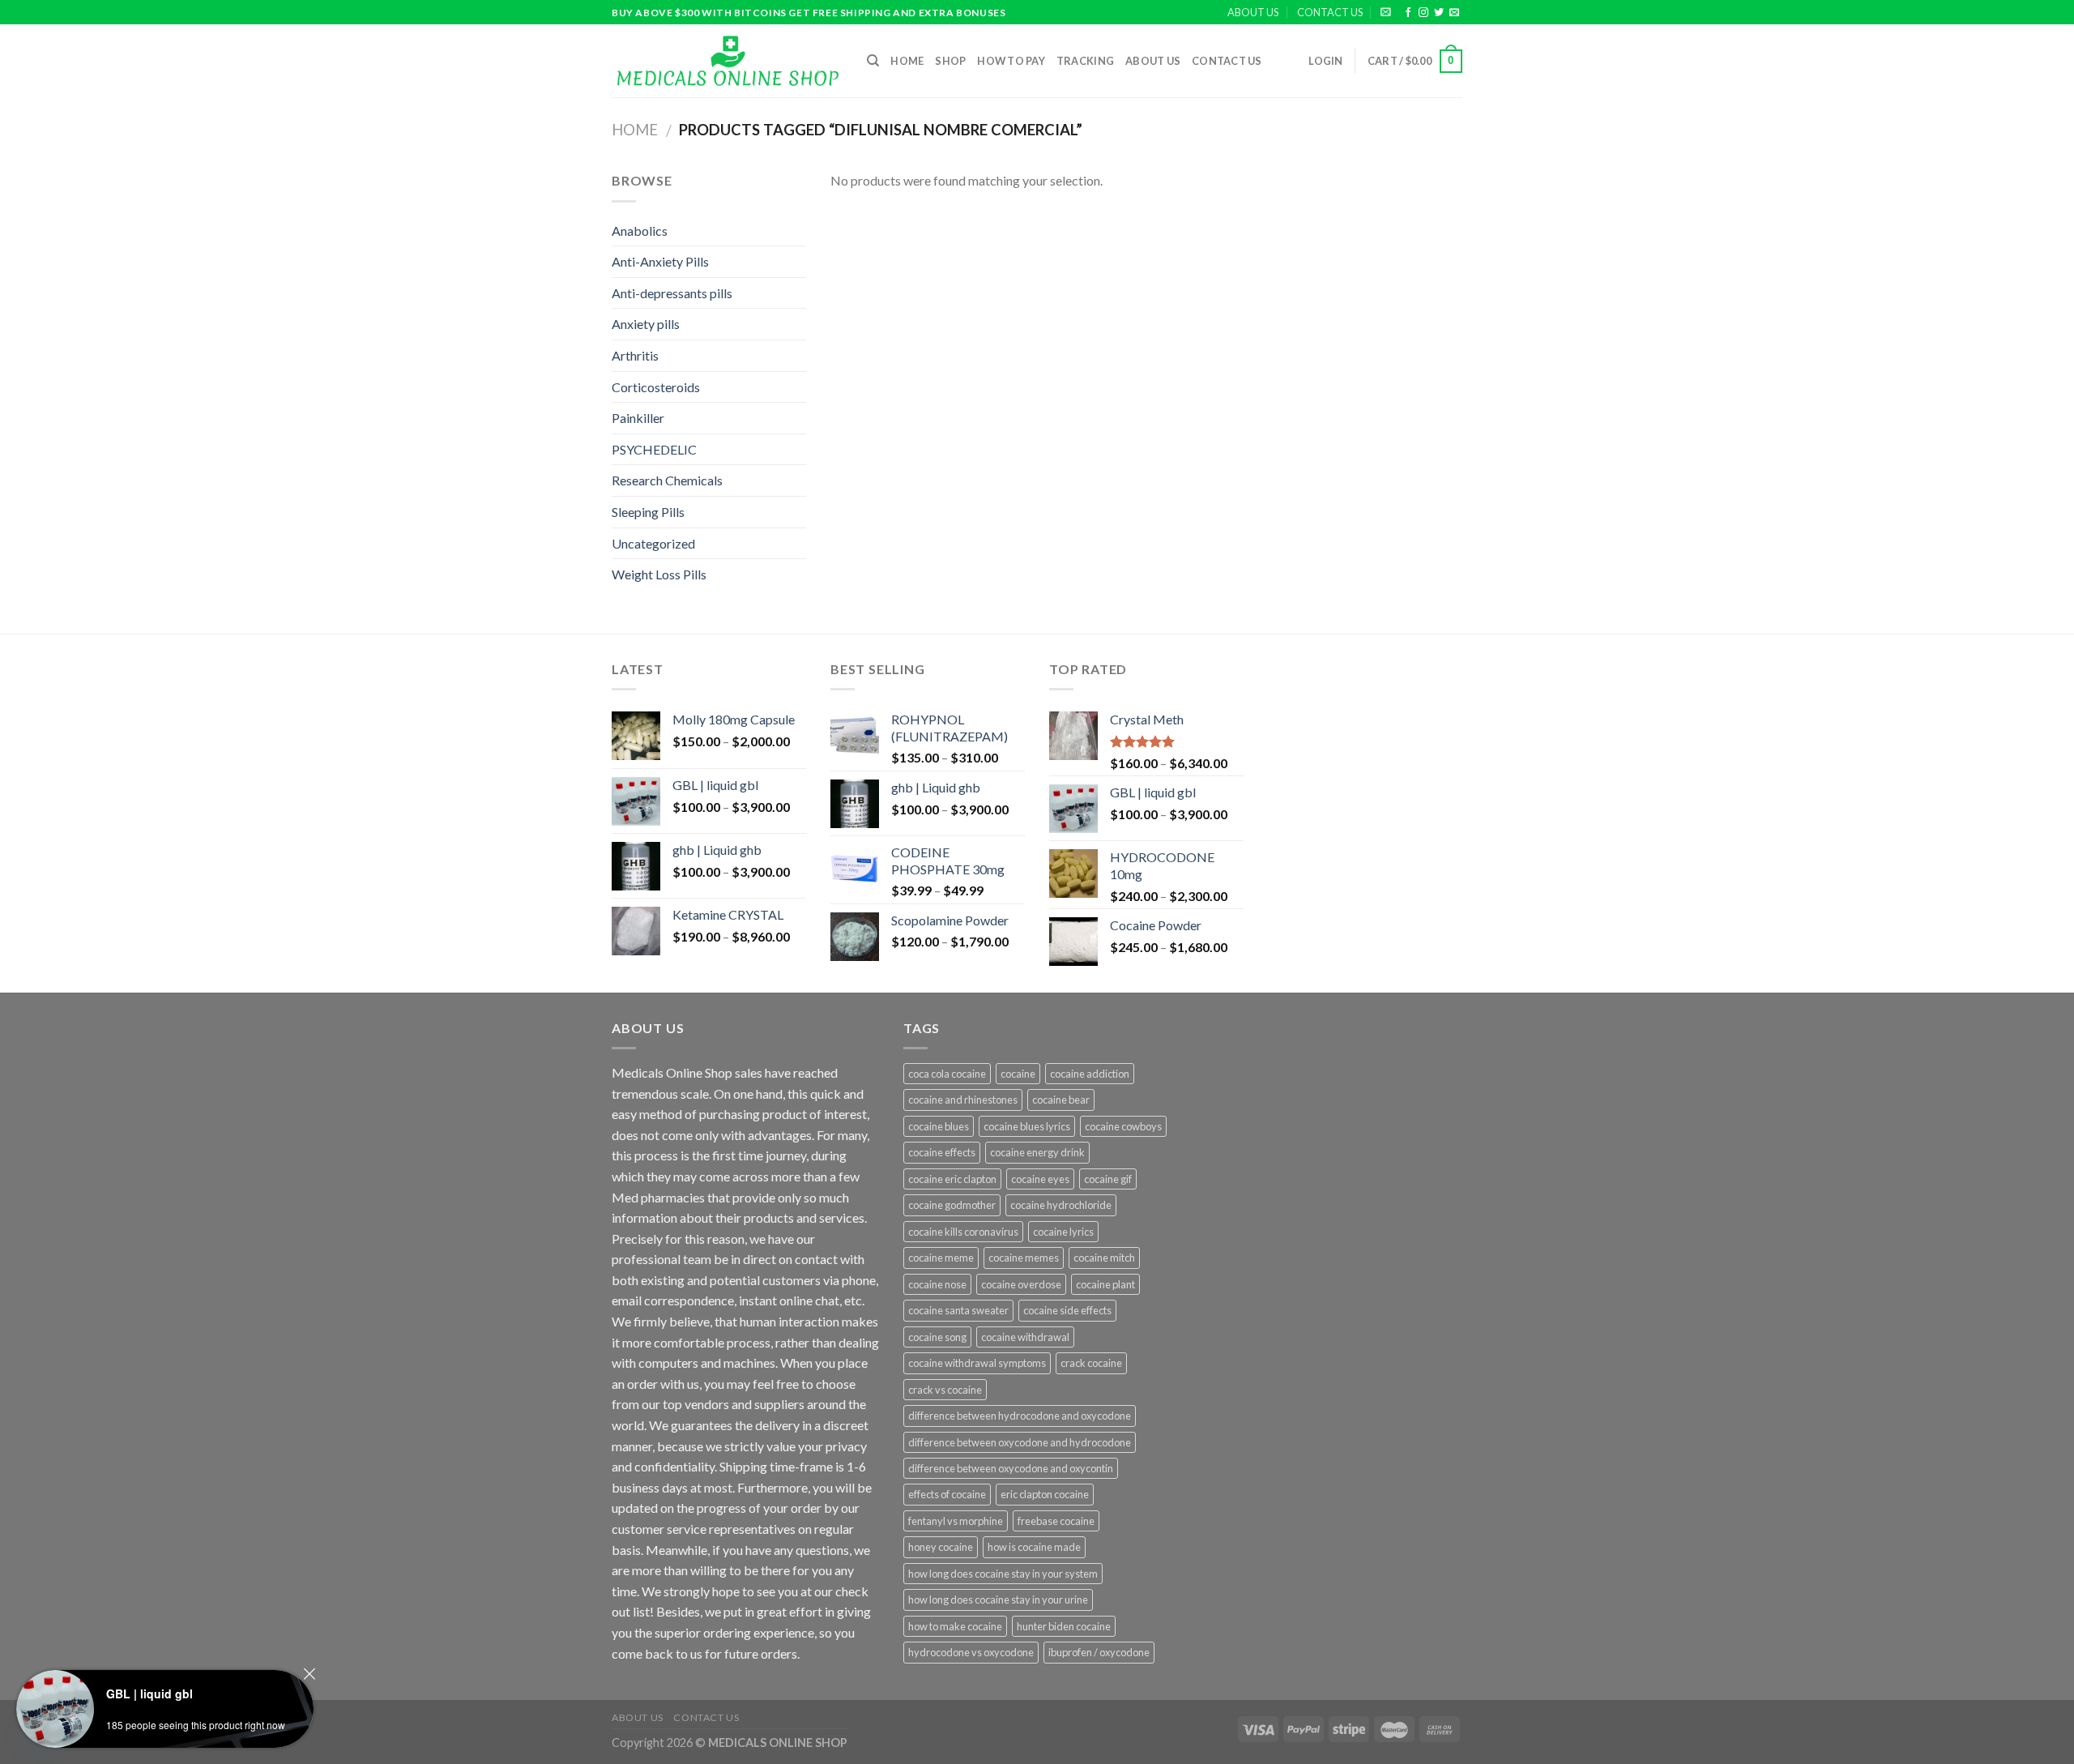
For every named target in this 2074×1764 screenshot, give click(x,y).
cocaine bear (1061, 1100)
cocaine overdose (1021, 1284)
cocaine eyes (1040, 1179)
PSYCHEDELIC (654, 449)
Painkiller (638, 418)
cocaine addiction (1090, 1074)
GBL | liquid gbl (149, 1694)
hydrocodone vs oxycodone (971, 1652)
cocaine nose (937, 1284)
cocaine (1018, 1074)
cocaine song (937, 1337)
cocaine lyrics (1063, 1232)
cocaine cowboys (1123, 1126)
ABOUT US (1253, 12)
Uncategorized (653, 543)
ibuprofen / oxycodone (1099, 1652)
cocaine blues (939, 1126)
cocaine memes (1024, 1258)
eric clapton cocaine (1045, 1494)
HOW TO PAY (1011, 61)
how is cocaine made (1034, 1547)
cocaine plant (1105, 1284)
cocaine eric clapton (952, 1179)
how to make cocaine (955, 1626)
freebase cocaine (1056, 1521)
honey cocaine (941, 1547)
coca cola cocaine (947, 1074)
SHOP (950, 61)
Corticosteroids (656, 387)
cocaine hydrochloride (1061, 1205)
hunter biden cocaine (1064, 1626)
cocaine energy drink (1037, 1152)
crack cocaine (1091, 1363)
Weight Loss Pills (659, 574)
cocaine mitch (1104, 1258)
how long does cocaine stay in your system (1003, 1574)
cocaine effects (942, 1152)
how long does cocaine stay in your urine (998, 1600)
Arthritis (635, 355)
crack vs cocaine (945, 1390)
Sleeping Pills (648, 512)
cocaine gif (1108, 1179)
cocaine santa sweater (958, 1310)
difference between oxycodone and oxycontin (1011, 1468)
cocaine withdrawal (1025, 1337)
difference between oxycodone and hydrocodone (1020, 1442)
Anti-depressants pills (672, 293)
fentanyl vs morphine (956, 1521)
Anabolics (640, 231)
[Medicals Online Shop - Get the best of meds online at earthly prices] (727, 61)
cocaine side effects (1067, 1310)
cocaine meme (941, 1258)
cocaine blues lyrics (1027, 1126)
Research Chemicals (667, 480)
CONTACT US (1330, 12)
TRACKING (1085, 61)
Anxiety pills (646, 324)
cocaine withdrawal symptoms (977, 1363)
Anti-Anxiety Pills (660, 261)
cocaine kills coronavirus (963, 1232)
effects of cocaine (947, 1494)
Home (907, 61)
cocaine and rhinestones (963, 1100)
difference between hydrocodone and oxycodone (1020, 1416)
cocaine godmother (952, 1205)
